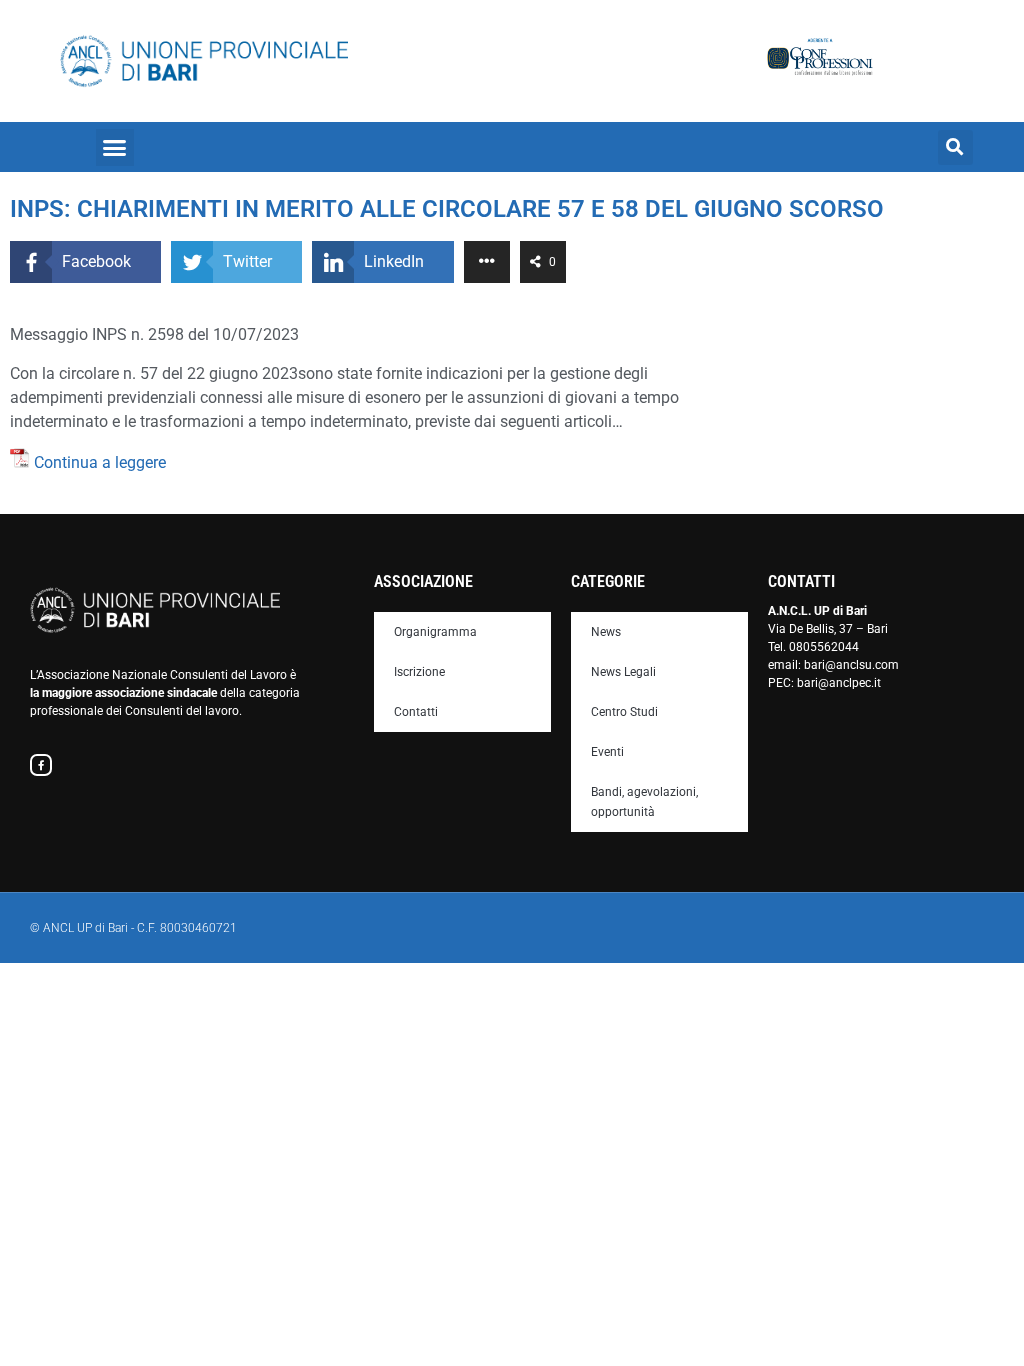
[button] (115, 148)
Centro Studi (624, 712)
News (606, 632)
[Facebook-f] (41, 765)
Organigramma (435, 632)
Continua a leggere (100, 462)
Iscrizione (419, 672)
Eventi (607, 752)
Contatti (416, 712)
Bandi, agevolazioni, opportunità (644, 802)
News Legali (623, 672)
